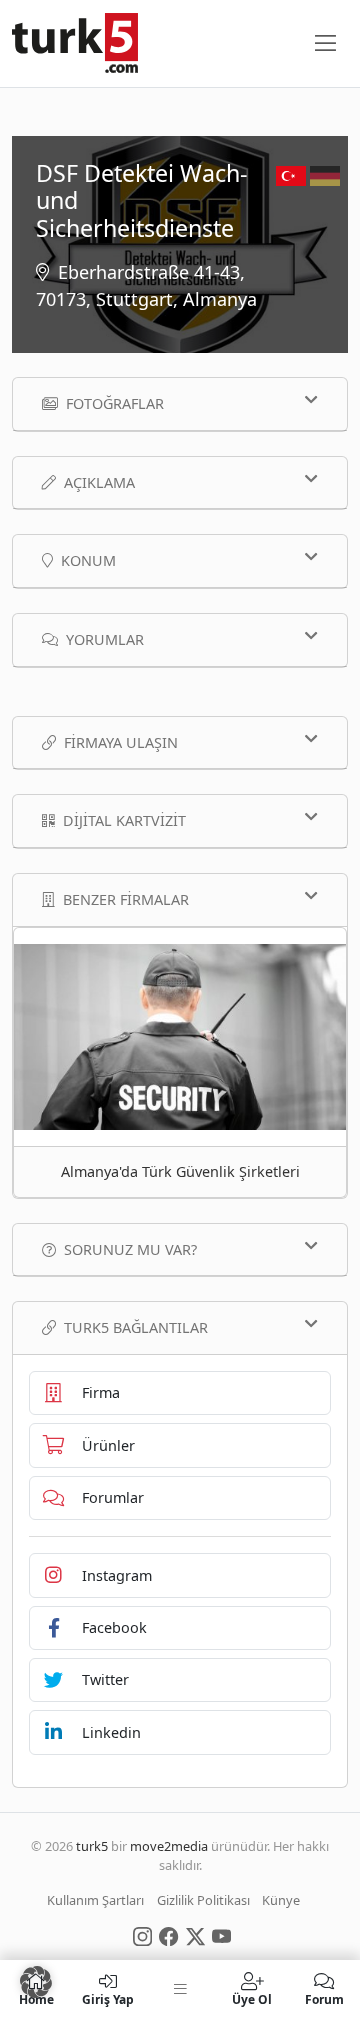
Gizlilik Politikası (203, 1900)
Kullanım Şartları (95, 1900)
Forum (324, 1998)
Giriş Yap (108, 1998)
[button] (36, 1982)
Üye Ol (252, 1998)
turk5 (92, 1846)
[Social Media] (142, 1935)
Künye (281, 1900)
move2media (169, 1846)
